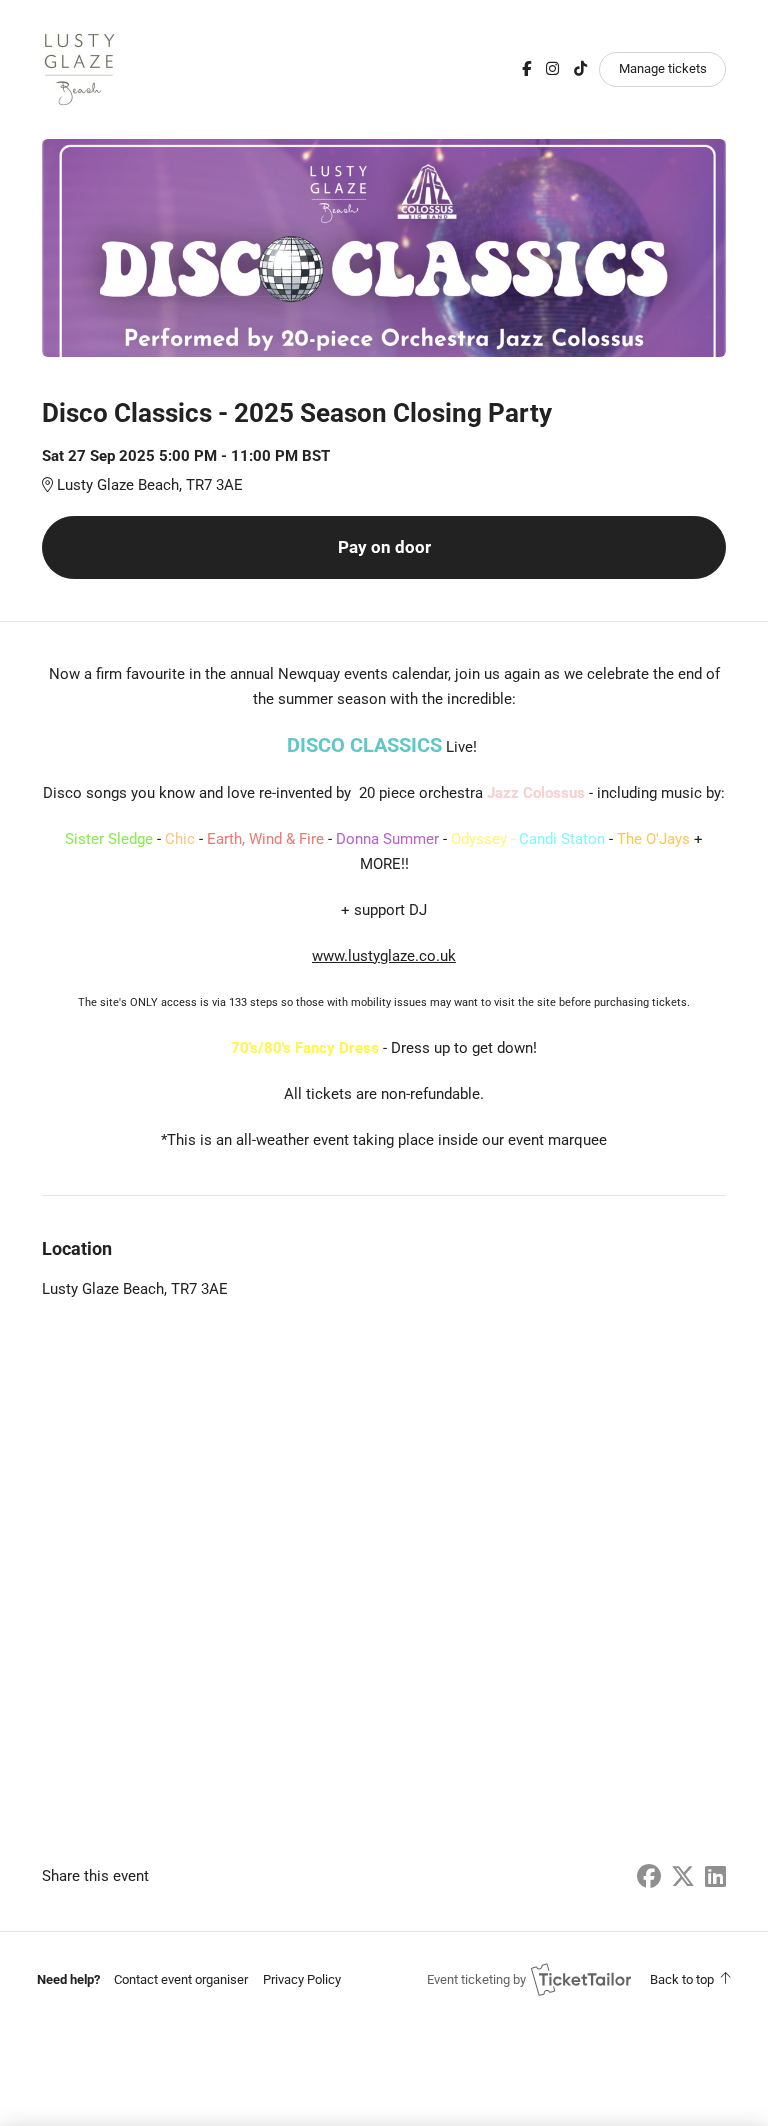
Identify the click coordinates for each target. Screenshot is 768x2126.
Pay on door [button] (384, 547)
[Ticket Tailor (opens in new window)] (581, 1979)
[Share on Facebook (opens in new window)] (649, 1877)
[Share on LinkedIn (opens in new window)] (715, 1877)
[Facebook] (526, 69)
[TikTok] (580, 69)
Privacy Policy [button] (302, 1979)
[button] (181, 1979)
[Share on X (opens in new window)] (683, 1877)
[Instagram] (552, 69)
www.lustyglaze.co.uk (384, 956)
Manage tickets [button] (663, 68)
